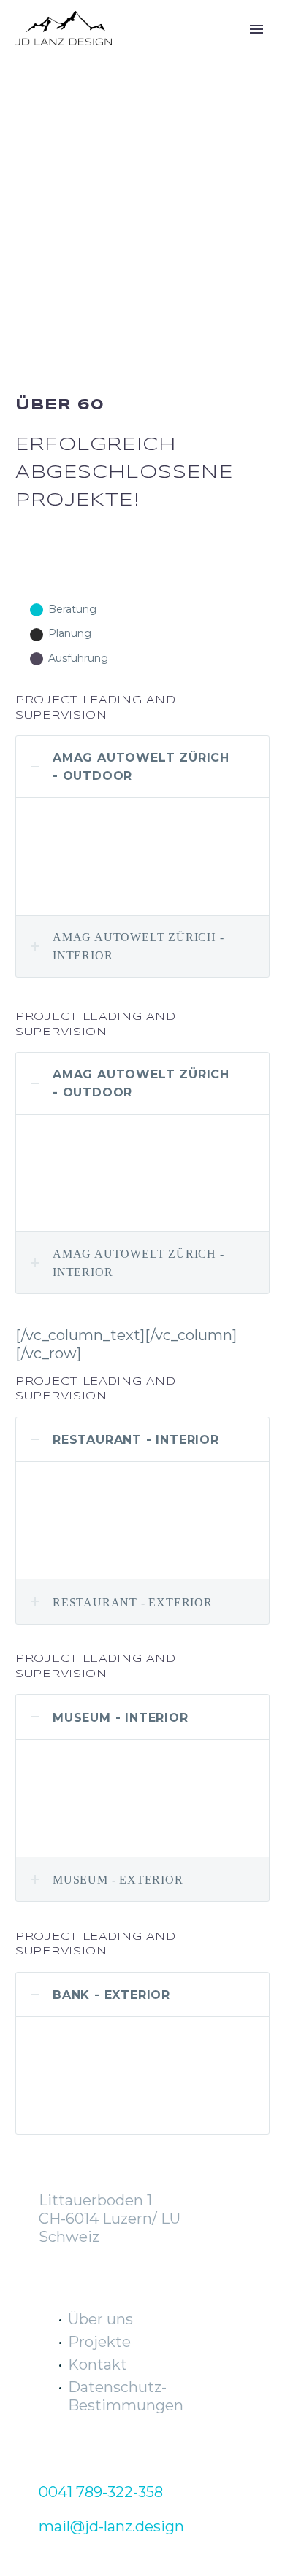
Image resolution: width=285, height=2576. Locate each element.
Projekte (99, 2342)
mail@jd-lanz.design (111, 2526)
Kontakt (98, 2364)
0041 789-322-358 (101, 2492)
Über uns (100, 2319)
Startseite (171, 50)
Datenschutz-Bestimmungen (126, 2396)
